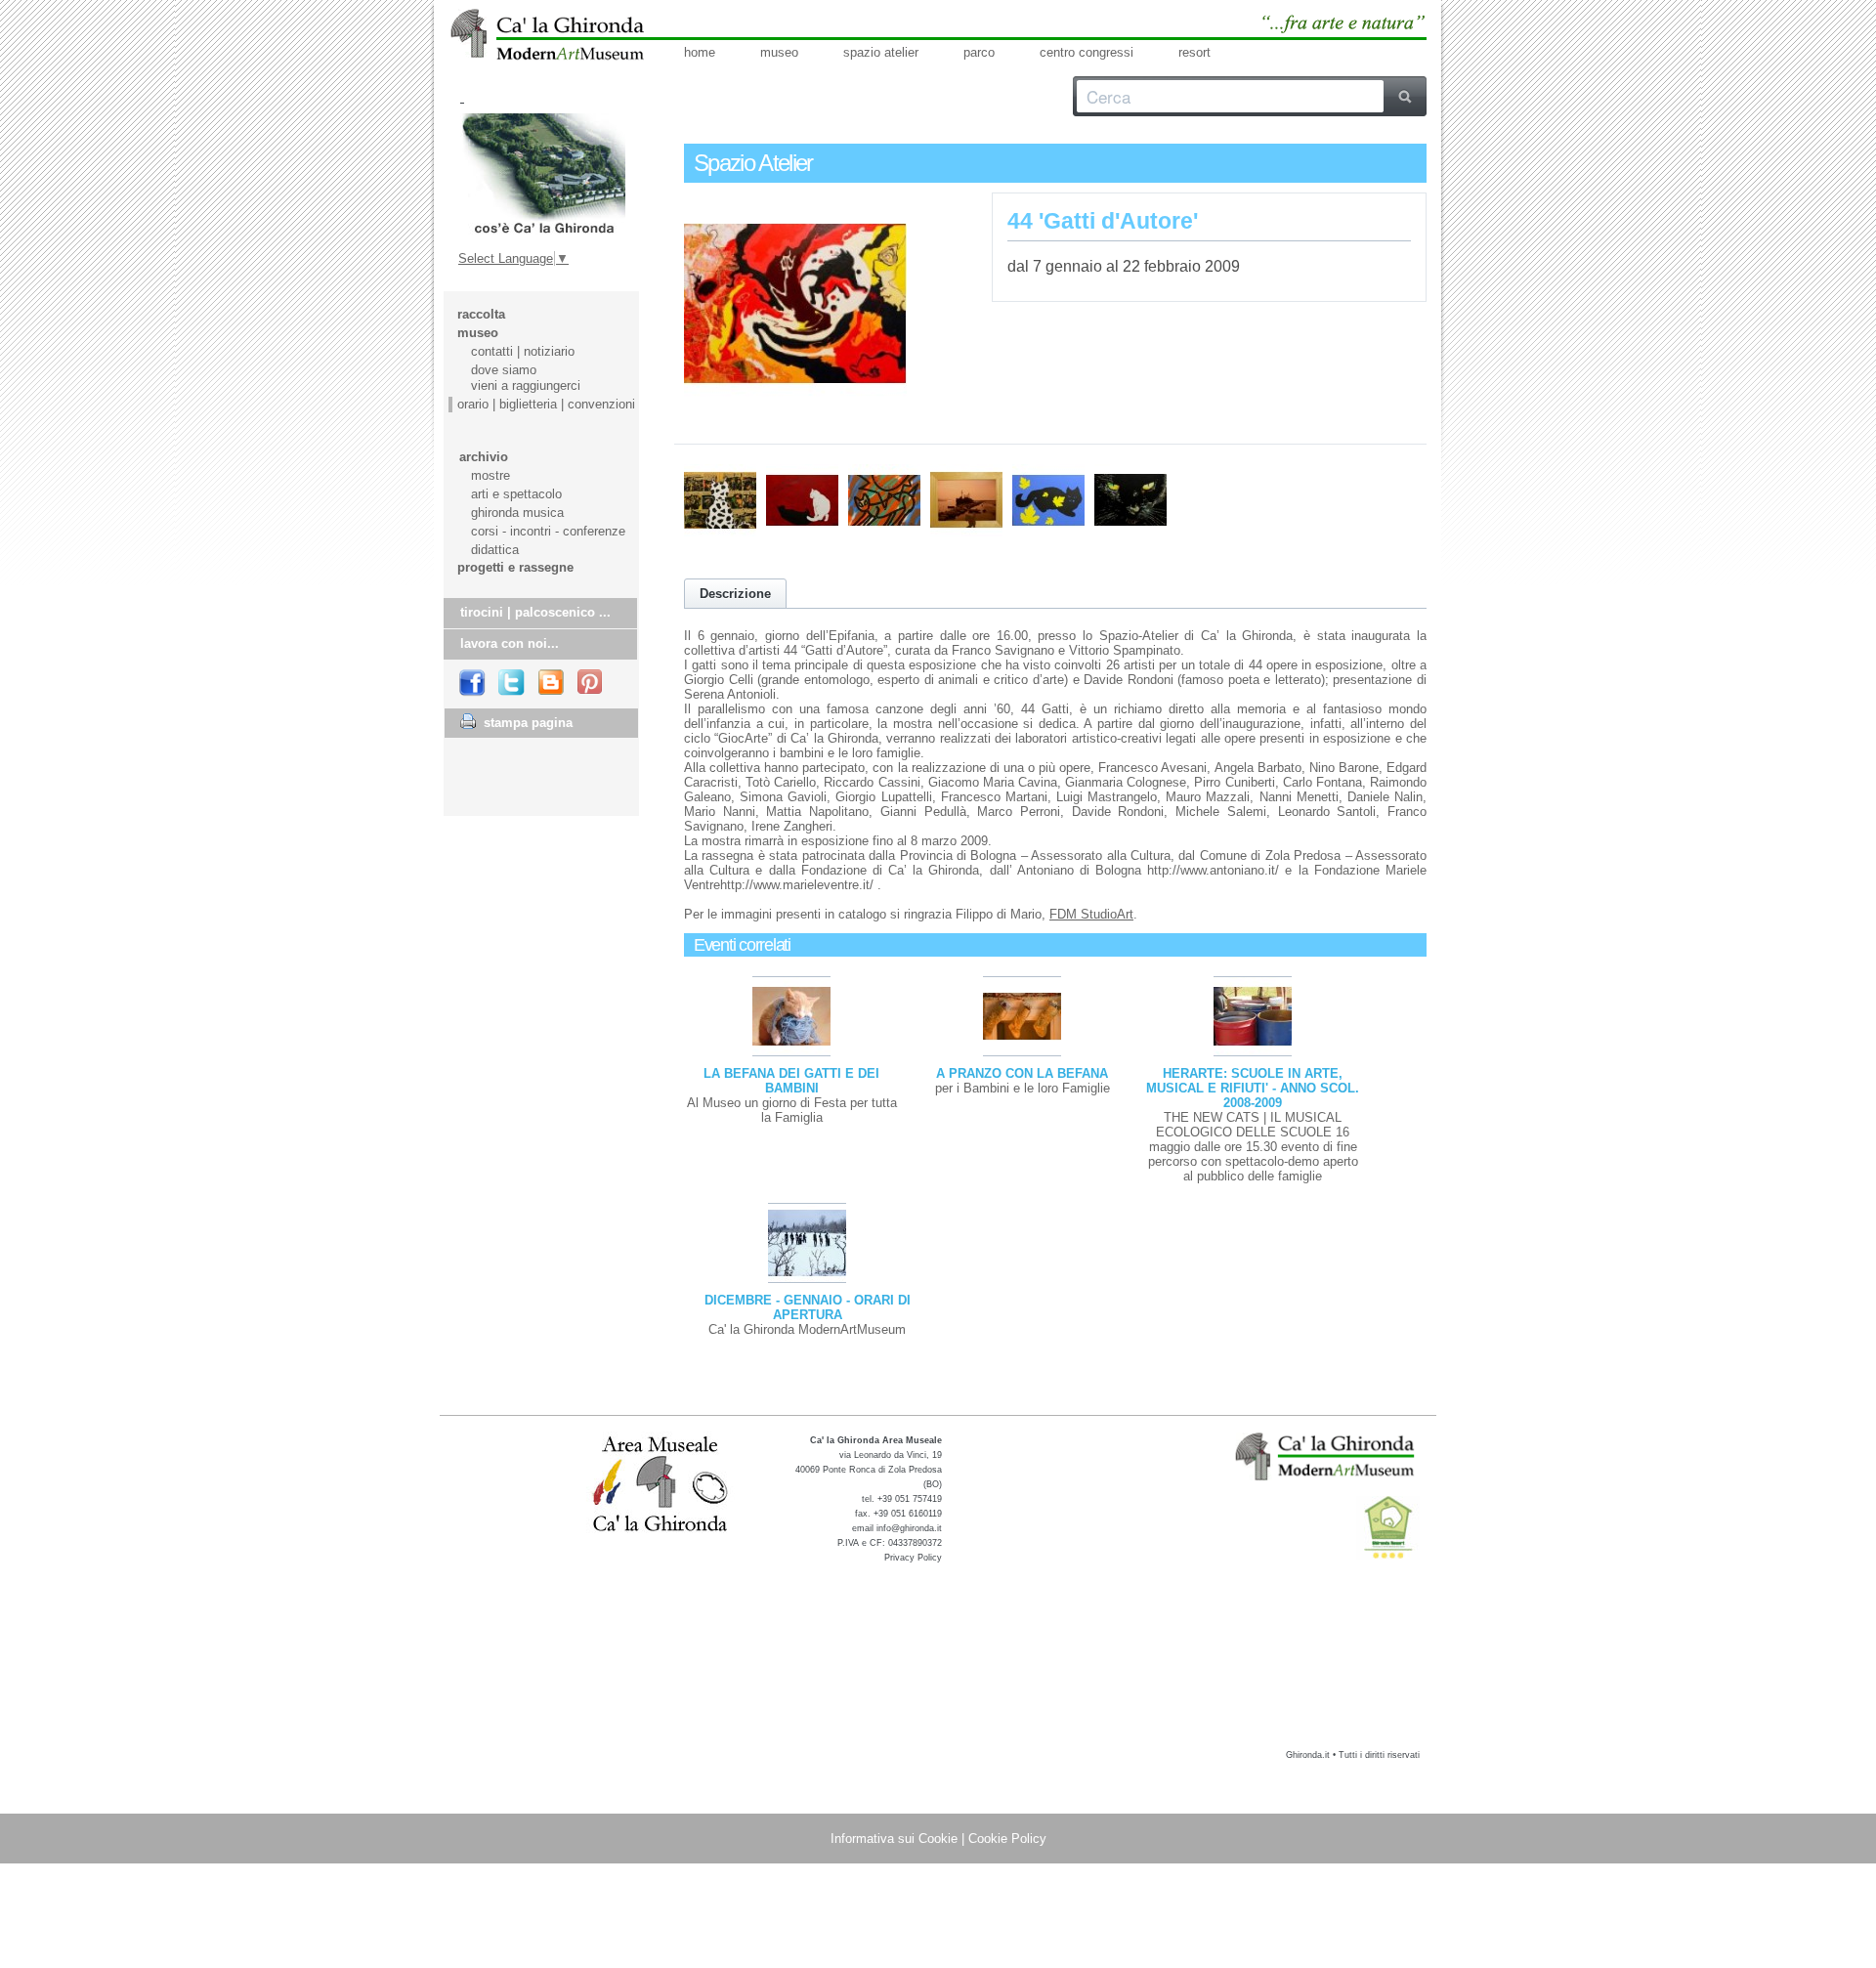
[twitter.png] (512, 684)
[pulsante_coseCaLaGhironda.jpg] (543, 174)
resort (1194, 52)
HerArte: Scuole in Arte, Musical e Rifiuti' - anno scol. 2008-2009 (1253, 1088)
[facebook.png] (473, 683)
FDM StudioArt (1091, 914)
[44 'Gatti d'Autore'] (795, 411)
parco (979, 52)
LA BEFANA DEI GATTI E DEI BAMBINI (791, 1081)
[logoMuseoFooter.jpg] (661, 1485)
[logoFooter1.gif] (1327, 1456)
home (700, 52)
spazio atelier (881, 52)
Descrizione (735, 594)
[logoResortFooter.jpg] (1388, 1528)
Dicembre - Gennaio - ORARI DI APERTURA (808, 1307)
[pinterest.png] (591, 683)
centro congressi (1087, 52)
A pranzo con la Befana (1022, 1073)
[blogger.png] (552, 683)
